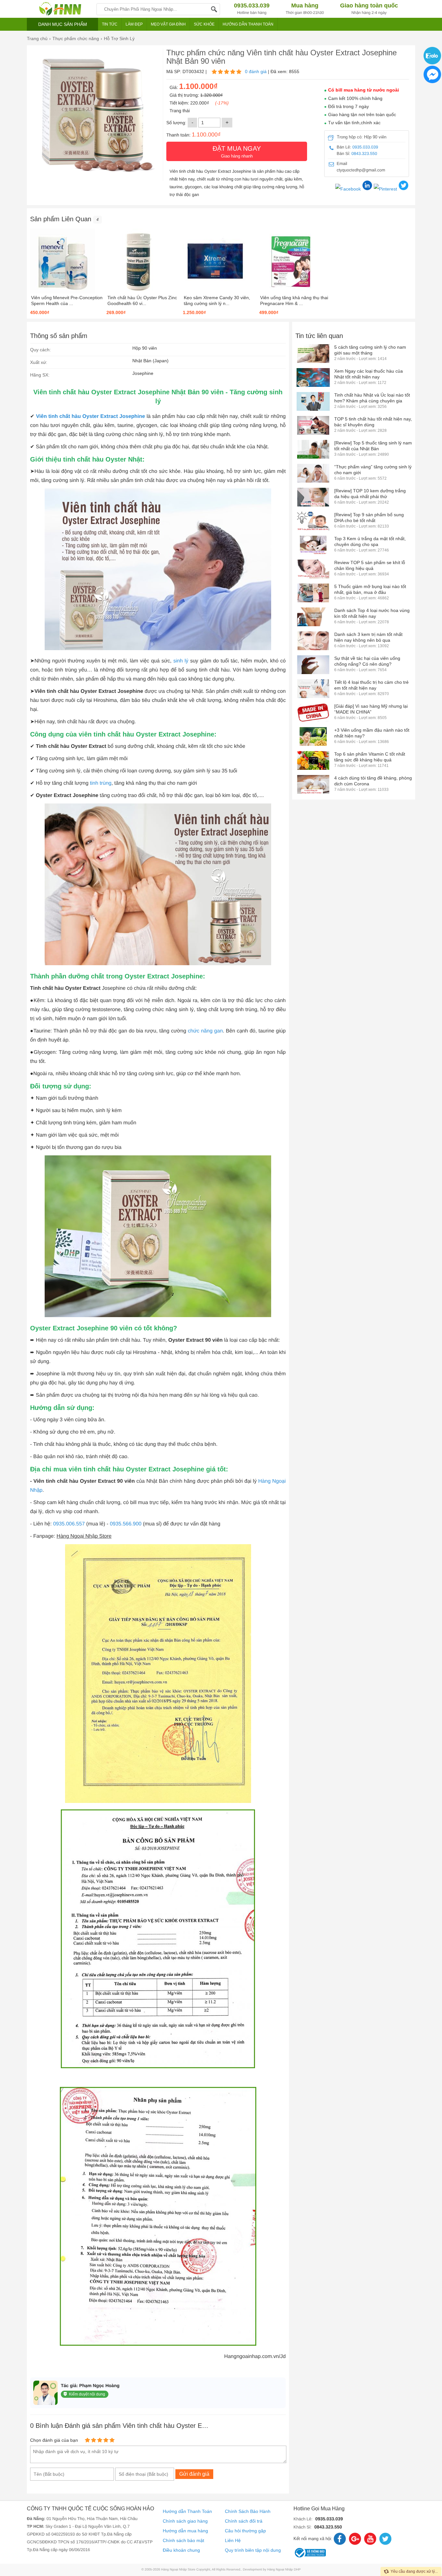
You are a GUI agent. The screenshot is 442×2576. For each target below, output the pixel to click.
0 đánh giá (256, 71)
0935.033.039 (365, 147)
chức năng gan (205, 1031)
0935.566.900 (126, 1524)
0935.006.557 (69, 1524)
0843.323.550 (364, 153)
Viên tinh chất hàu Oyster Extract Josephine (90, 416)
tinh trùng (101, 783)
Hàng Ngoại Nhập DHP (284, 2570)
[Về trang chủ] (60, 9)
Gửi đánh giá (194, 2474)
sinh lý (181, 661)
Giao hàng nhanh (237, 152)
